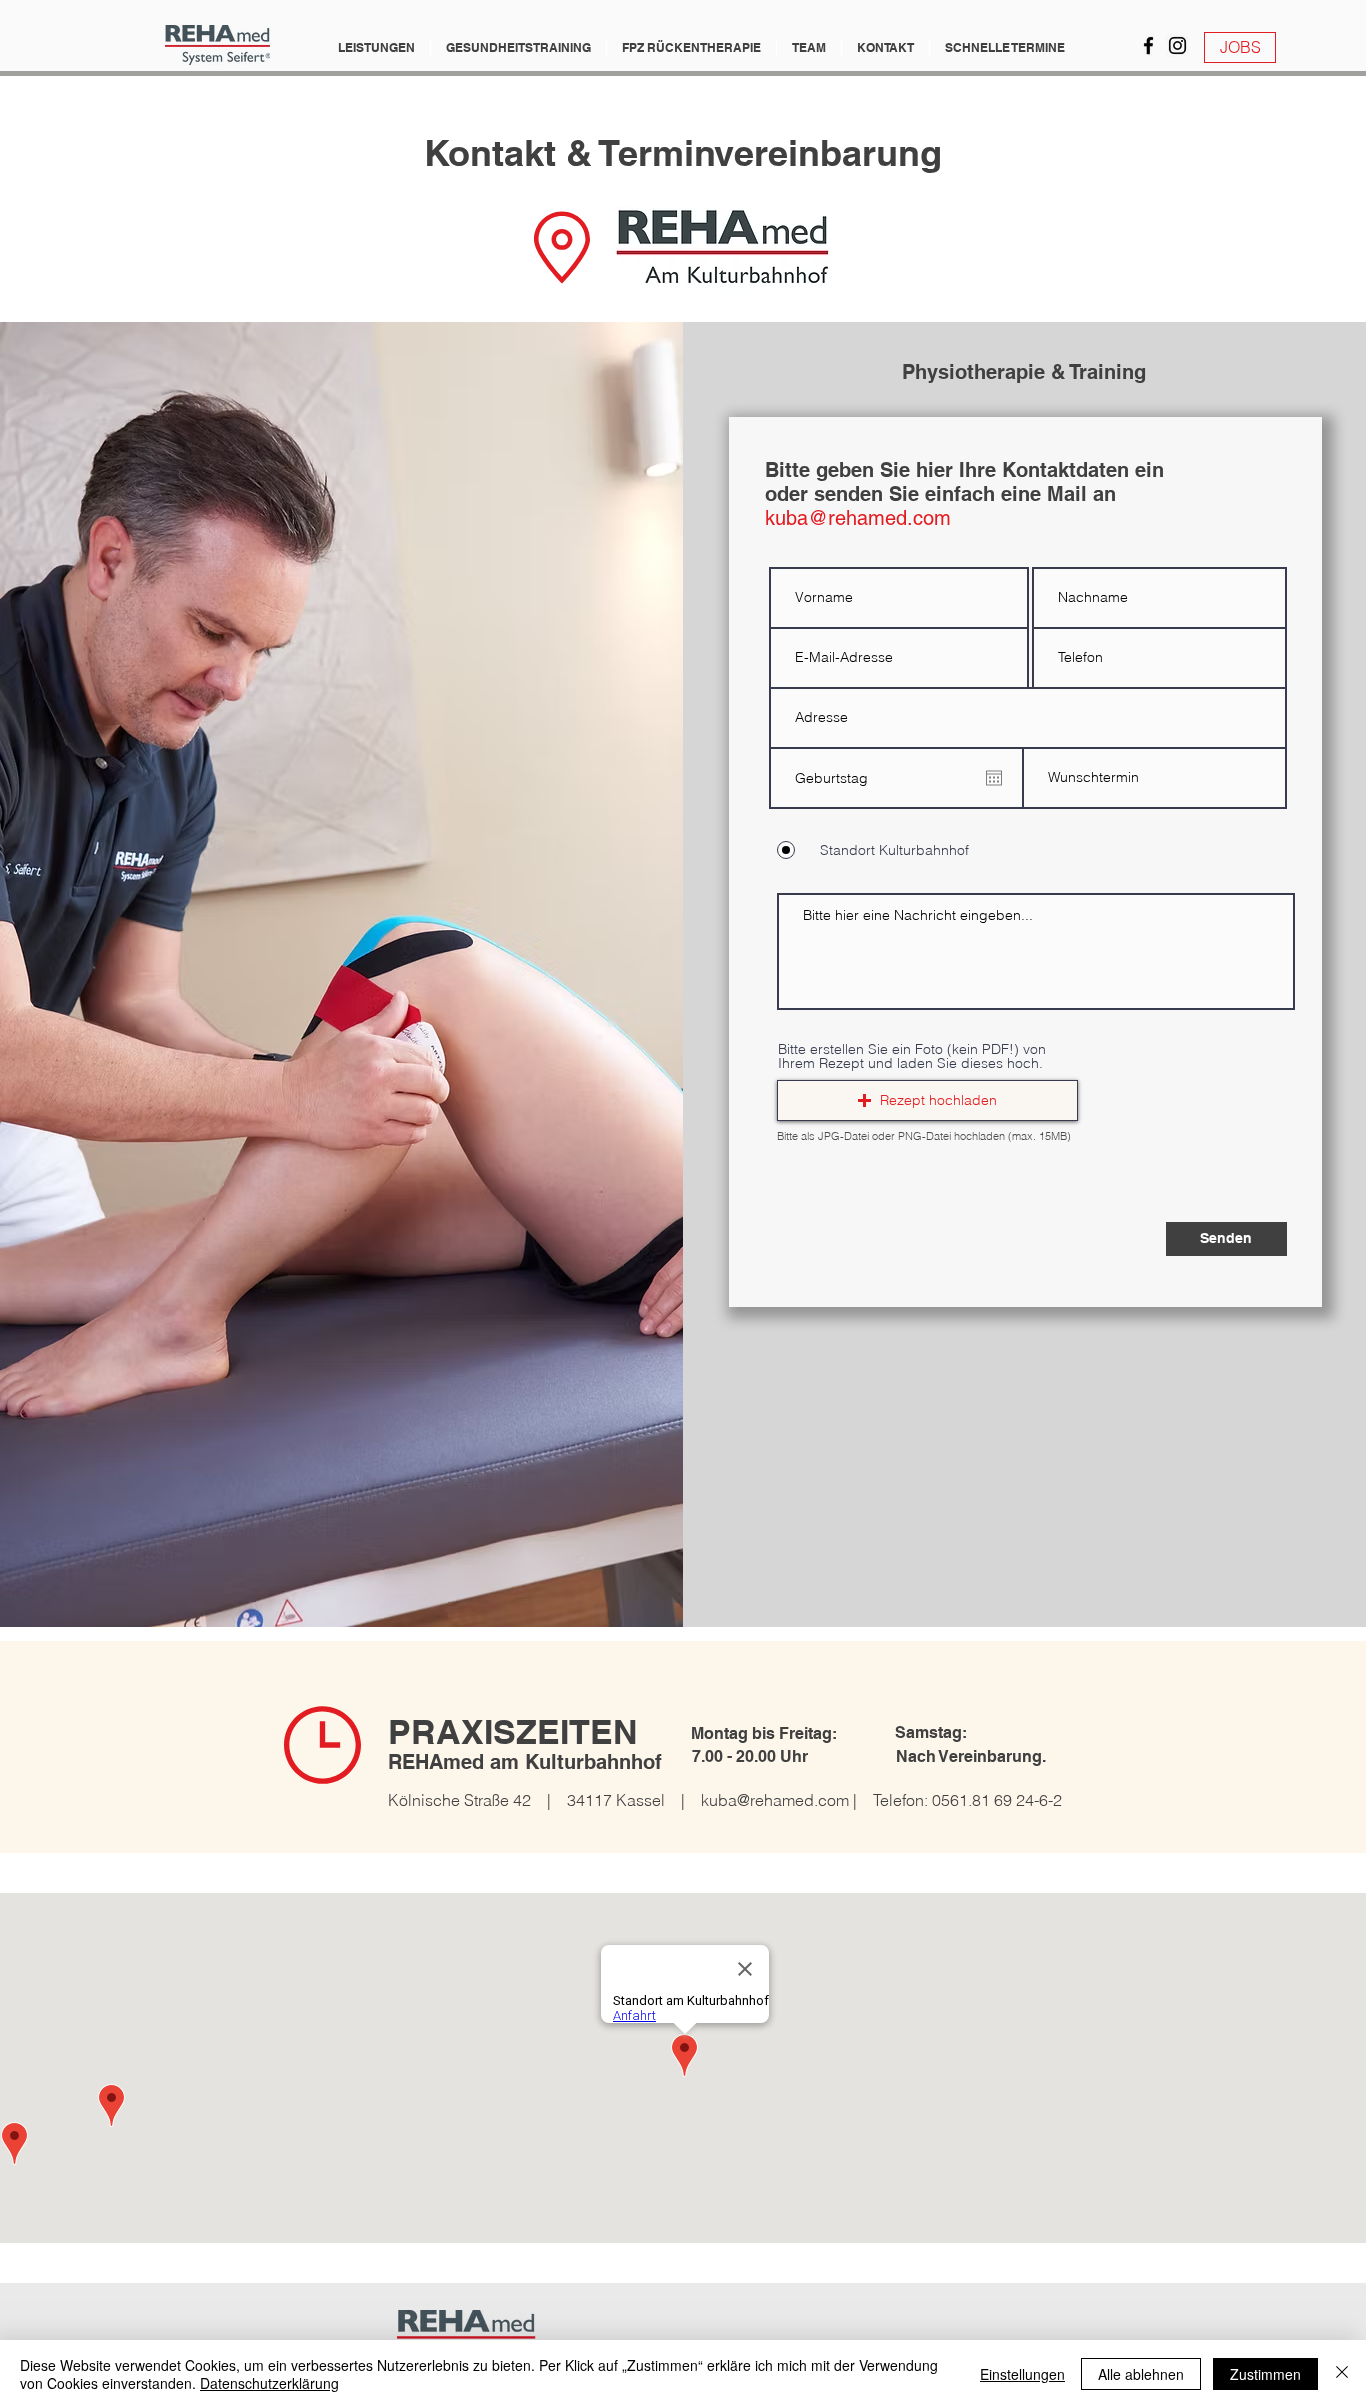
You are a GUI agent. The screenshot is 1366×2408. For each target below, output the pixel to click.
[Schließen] (1342, 2374)
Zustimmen (1265, 2374)
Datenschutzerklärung (269, 2383)
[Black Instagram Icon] (1177, 45)
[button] (376, 47)
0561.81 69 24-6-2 (997, 1800)
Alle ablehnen (1141, 2374)
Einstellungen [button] (1022, 2374)
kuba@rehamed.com (775, 1800)
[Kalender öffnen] (994, 778)
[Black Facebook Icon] (1148, 45)
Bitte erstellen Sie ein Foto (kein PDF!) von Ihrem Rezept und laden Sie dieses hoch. (912, 1056)
